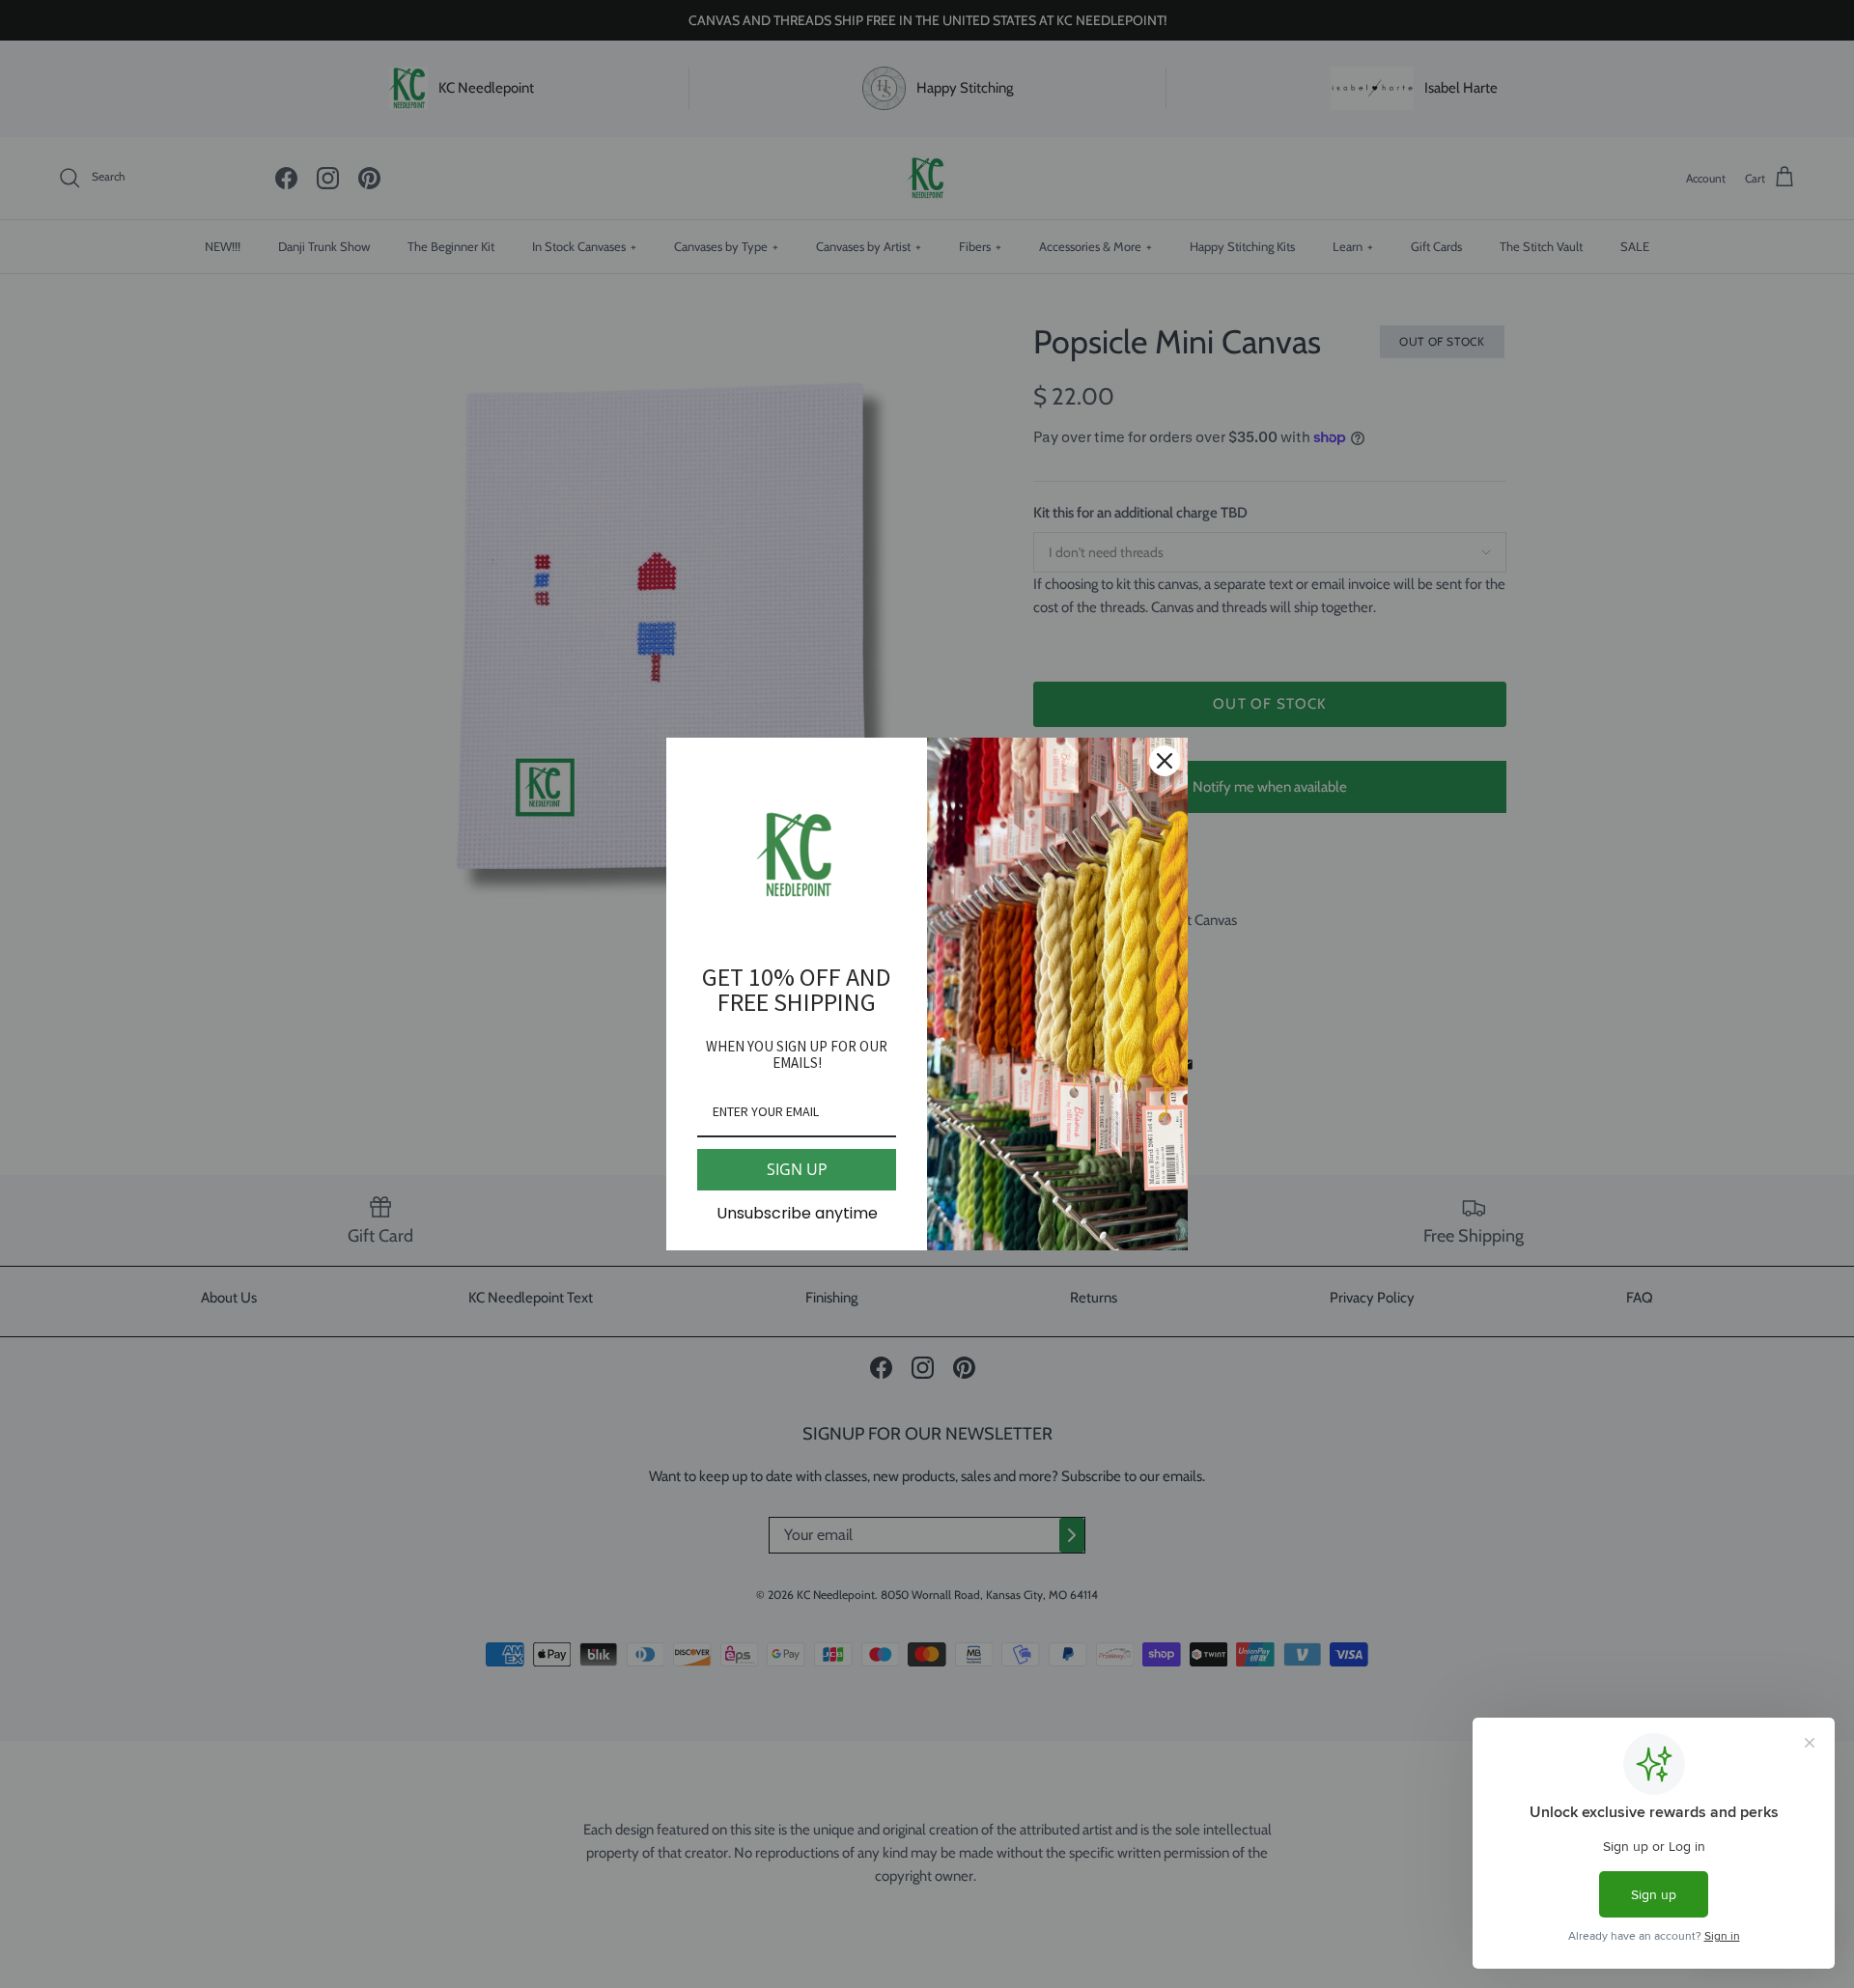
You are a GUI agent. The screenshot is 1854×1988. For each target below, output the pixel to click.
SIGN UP (797, 1169)
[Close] (1165, 761)
